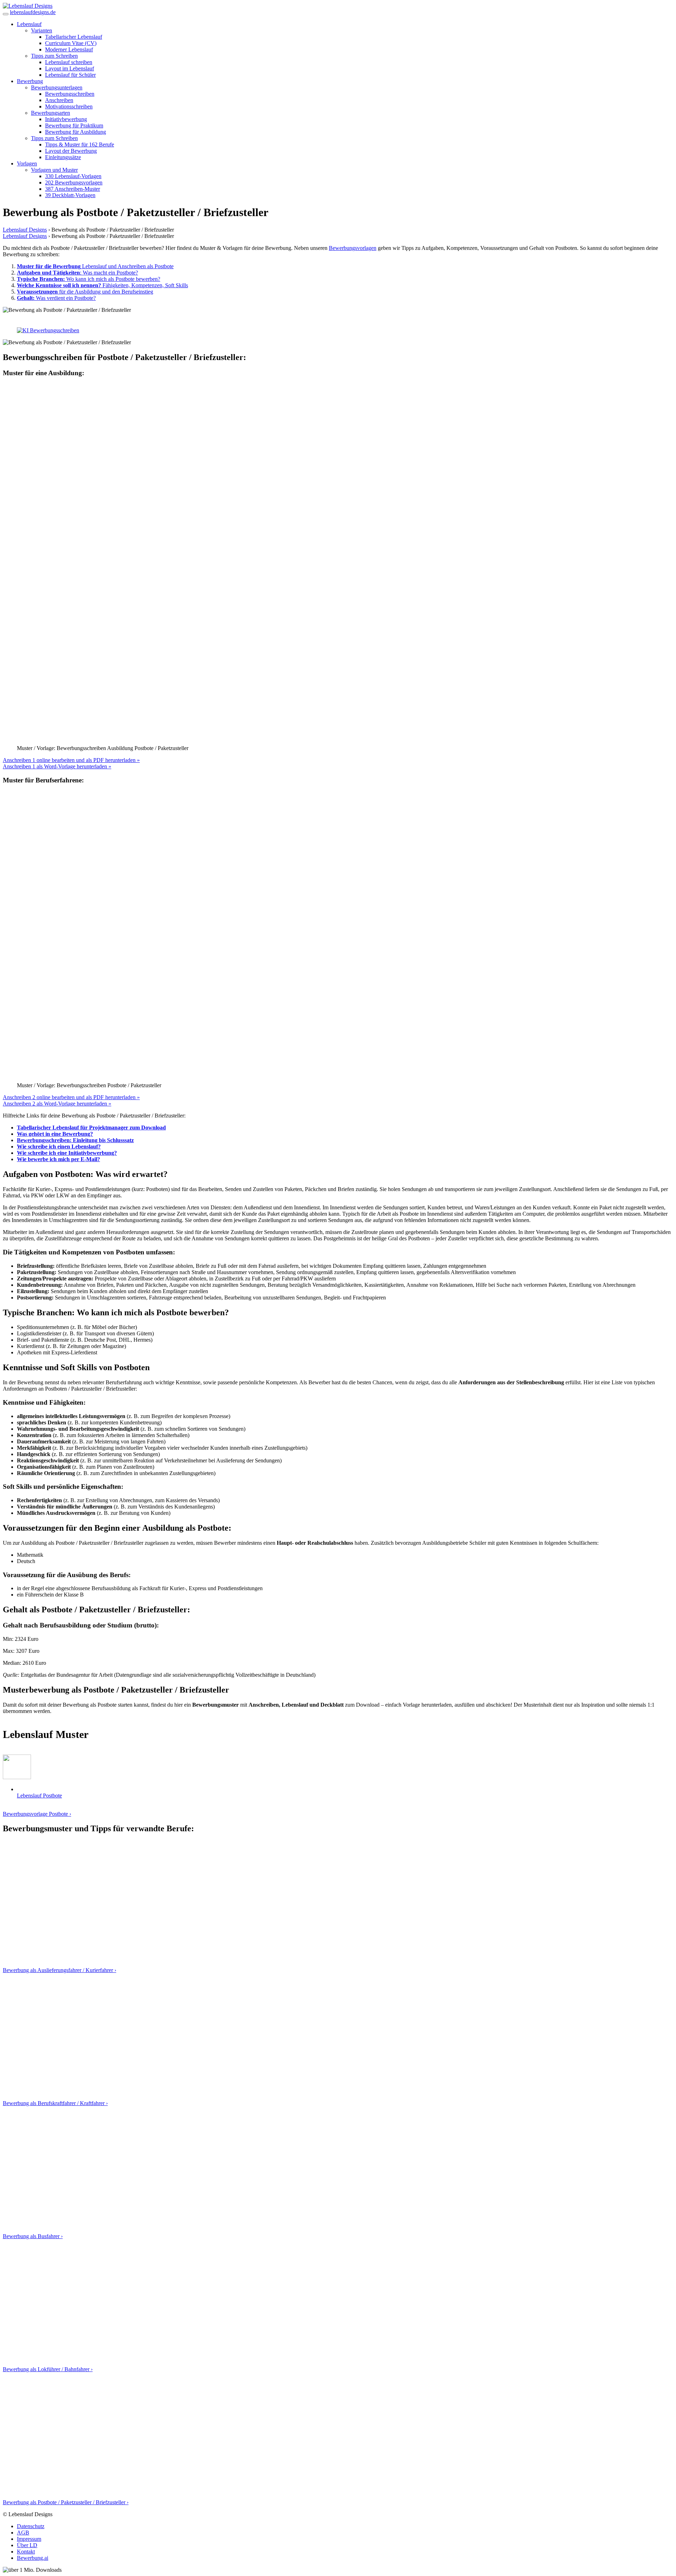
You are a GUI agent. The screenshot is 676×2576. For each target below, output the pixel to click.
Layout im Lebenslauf (70, 68)
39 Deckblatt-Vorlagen (70, 195)
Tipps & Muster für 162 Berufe (80, 144)
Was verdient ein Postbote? (56, 298)
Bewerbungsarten (51, 113)
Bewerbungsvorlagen (353, 248)
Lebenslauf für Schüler (70, 75)
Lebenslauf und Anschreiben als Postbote (95, 266)
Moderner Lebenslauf (69, 49)
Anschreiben (59, 100)
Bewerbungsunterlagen (57, 87)
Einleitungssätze (63, 157)
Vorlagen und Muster (54, 170)
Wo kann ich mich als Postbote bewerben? (89, 279)
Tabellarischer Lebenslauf (74, 37)
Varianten (42, 30)
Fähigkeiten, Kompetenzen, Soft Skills (102, 285)
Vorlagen (27, 163)
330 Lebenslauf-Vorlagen (73, 176)
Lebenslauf (29, 24)
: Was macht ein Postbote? (77, 273)
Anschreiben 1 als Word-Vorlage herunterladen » (57, 933)
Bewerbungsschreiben (70, 94)
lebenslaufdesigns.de (33, 12)
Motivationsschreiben (69, 106)
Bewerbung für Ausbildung (76, 132)
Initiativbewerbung (66, 119)
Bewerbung (30, 81)
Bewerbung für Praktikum (74, 125)
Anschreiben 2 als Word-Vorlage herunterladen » (57, 1270)
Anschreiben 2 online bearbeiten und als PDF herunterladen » (71, 1263)
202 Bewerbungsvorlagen (74, 182)
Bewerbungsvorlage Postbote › (37, 1980)
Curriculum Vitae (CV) (71, 43)
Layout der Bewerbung (71, 151)
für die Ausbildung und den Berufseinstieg (85, 292)
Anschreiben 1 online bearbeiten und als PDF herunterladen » (71, 926)
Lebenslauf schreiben (69, 62)
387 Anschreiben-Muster (73, 189)
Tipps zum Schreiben (54, 56)
